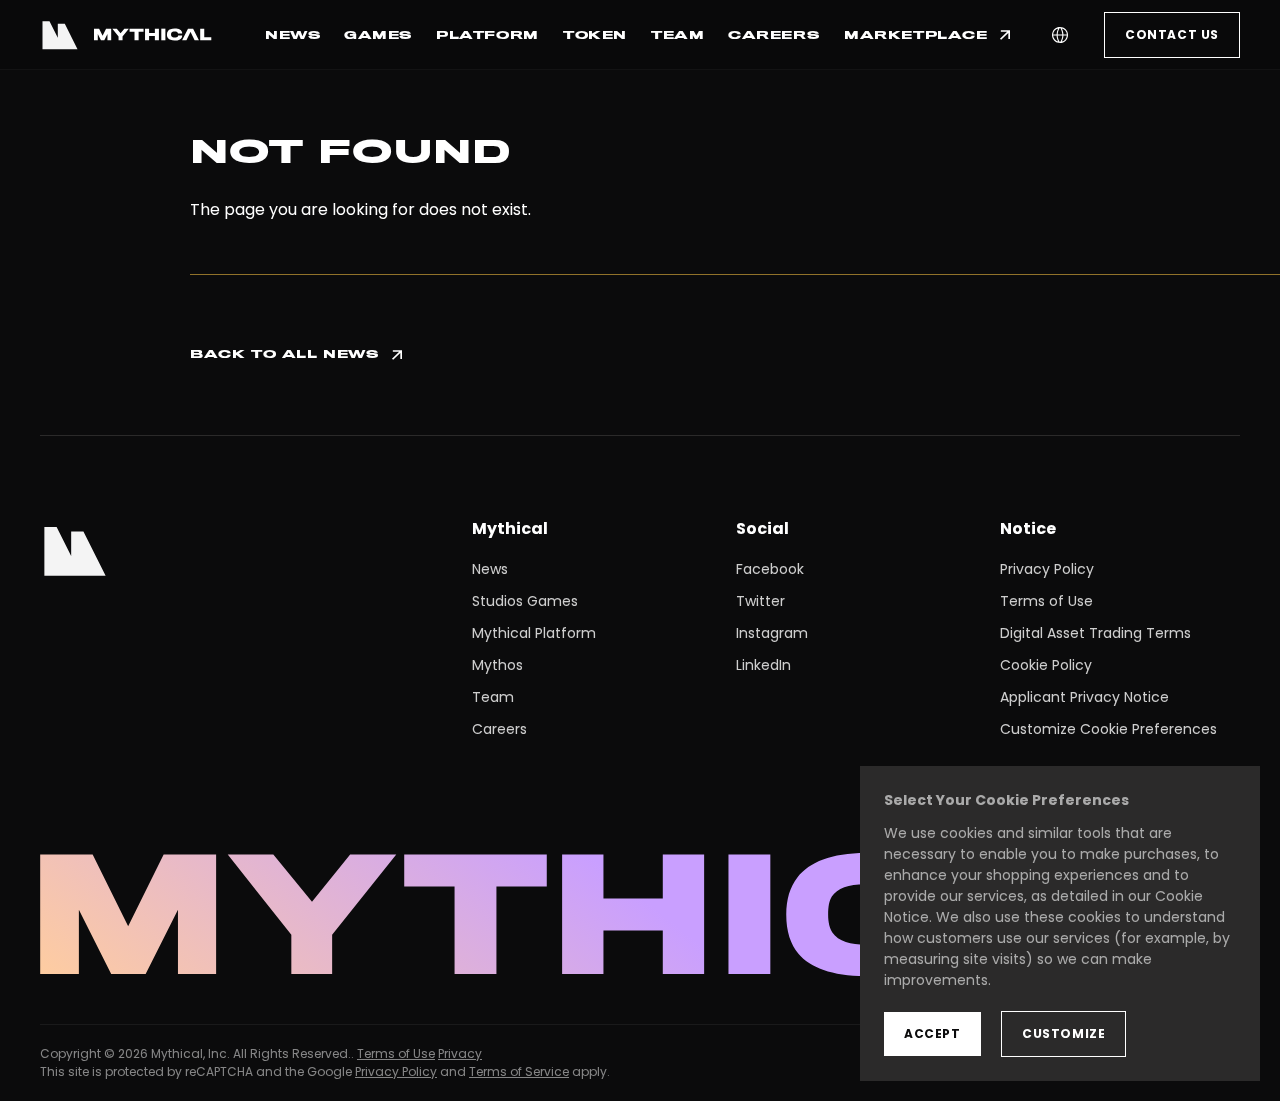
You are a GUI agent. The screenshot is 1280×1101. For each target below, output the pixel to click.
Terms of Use (1046, 601)
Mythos (497, 665)
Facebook (770, 569)
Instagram (772, 633)
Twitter (760, 601)
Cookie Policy (1046, 665)
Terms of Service (519, 1071)
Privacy (460, 1053)
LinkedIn (763, 665)
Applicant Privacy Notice (1084, 697)
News (490, 569)
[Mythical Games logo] (126, 35)
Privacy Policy (1047, 569)
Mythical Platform (534, 633)
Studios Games (525, 601)
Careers (499, 729)
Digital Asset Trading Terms (1095, 633)
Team (493, 697)
